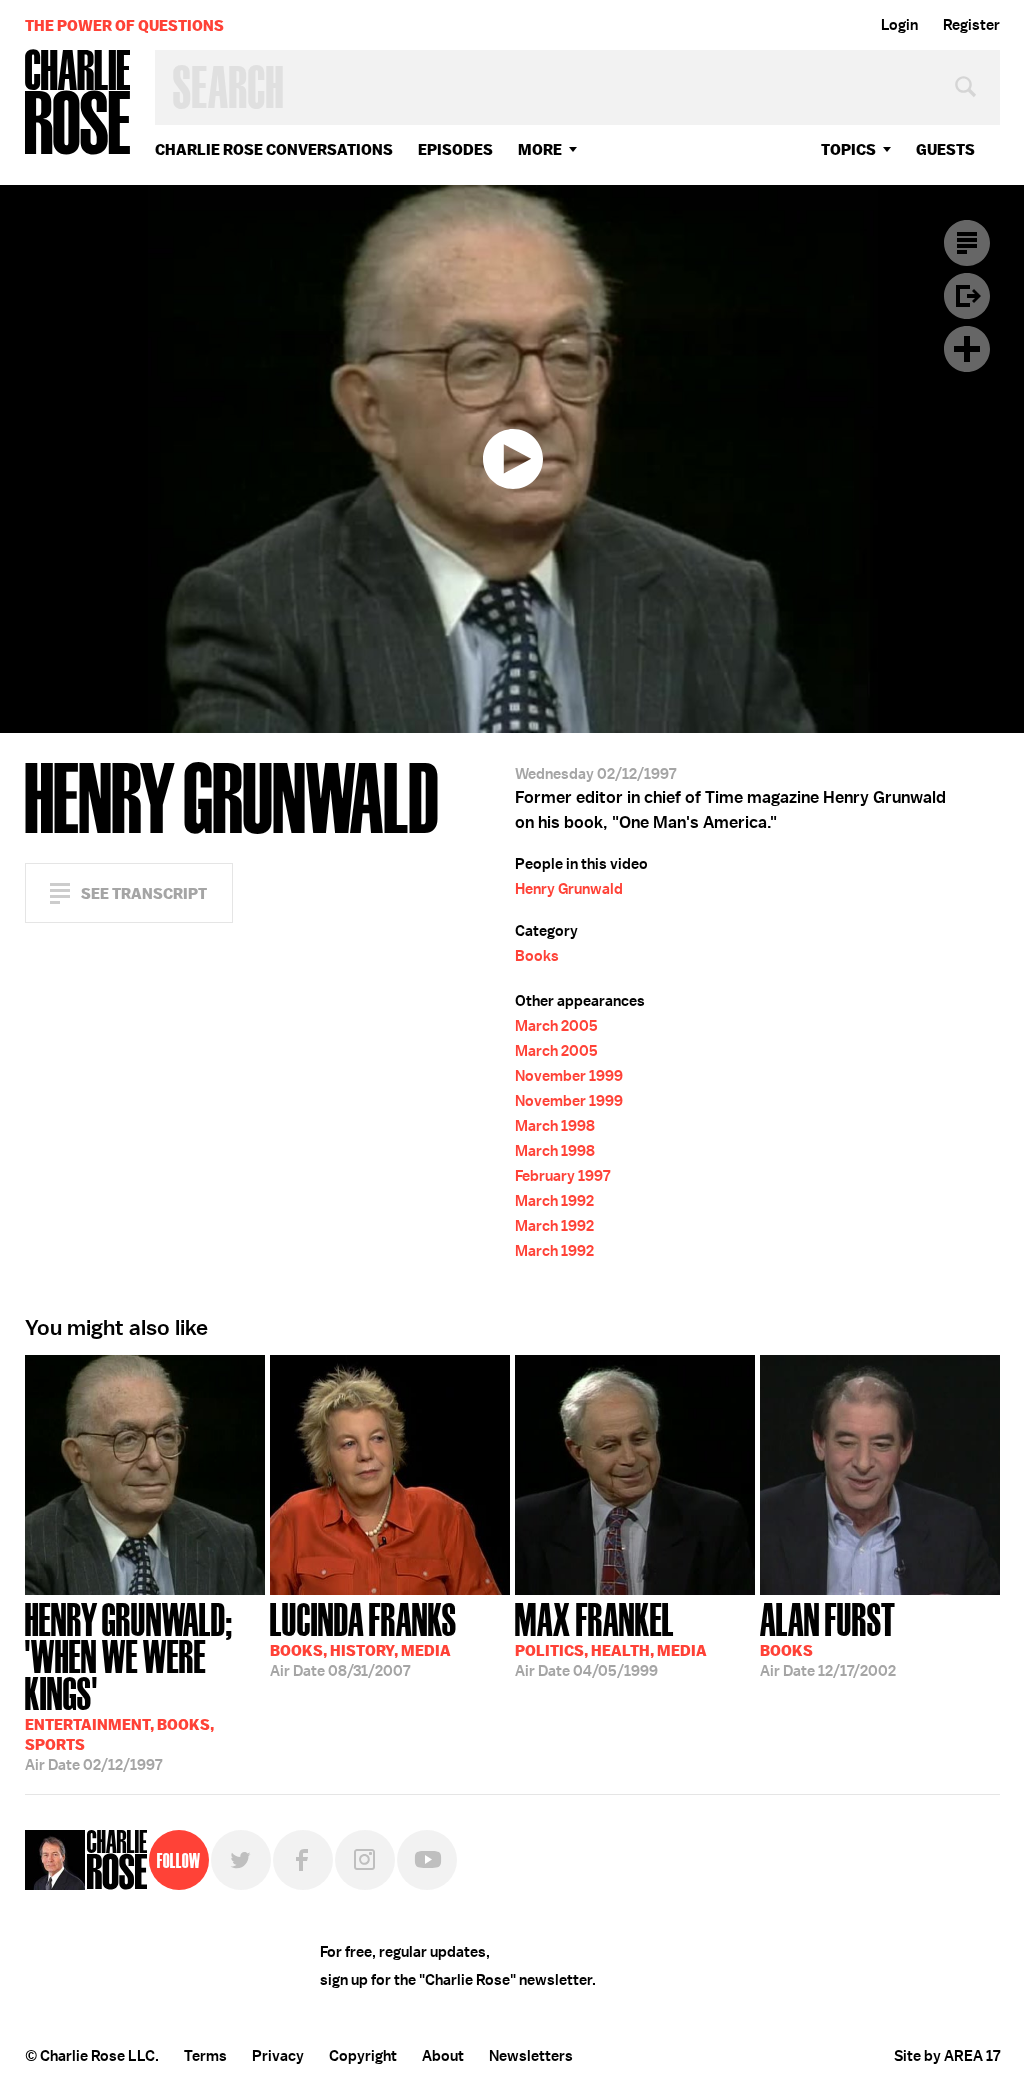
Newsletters (531, 2056)
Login (899, 25)
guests (945, 149)
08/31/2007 (363, 1638)
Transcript (967, 243)
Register (971, 25)
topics (848, 149)
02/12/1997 (129, 1685)
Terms (205, 2056)
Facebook (303, 1860)
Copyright (363, 2056)
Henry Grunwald (569, 889)
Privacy (278, 2056)
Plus (967, 349)
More (540, 149)
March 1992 (554, 1201)
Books (537, 956)
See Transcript (144, 893)
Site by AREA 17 (947, 2056)
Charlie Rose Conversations (274, 149)
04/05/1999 (611, 1638)
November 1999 (569, 1076)
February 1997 (562, 1176)
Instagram (365, 1860)
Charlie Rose (78, 103)
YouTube (427, 1860)
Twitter (241, 1860)
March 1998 (555, 1126)
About (443, 2056)
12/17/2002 (828, 1638)
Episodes (455, 149)
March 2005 (556, 1026)
